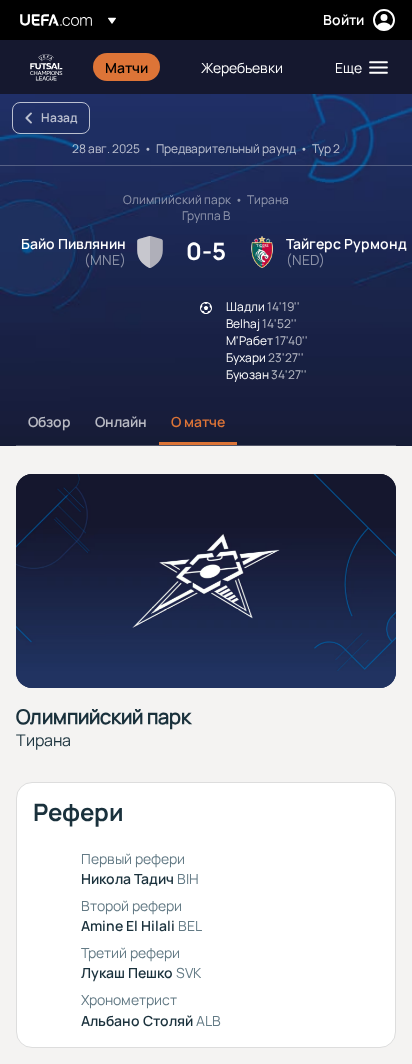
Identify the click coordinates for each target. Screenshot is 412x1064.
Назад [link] (59, 117)
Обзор (49, 421)
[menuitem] (136, 67)
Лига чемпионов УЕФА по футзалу (46, 67)
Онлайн (121, 421)
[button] (357, 67)
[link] (126, 67)
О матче (198, 421)
